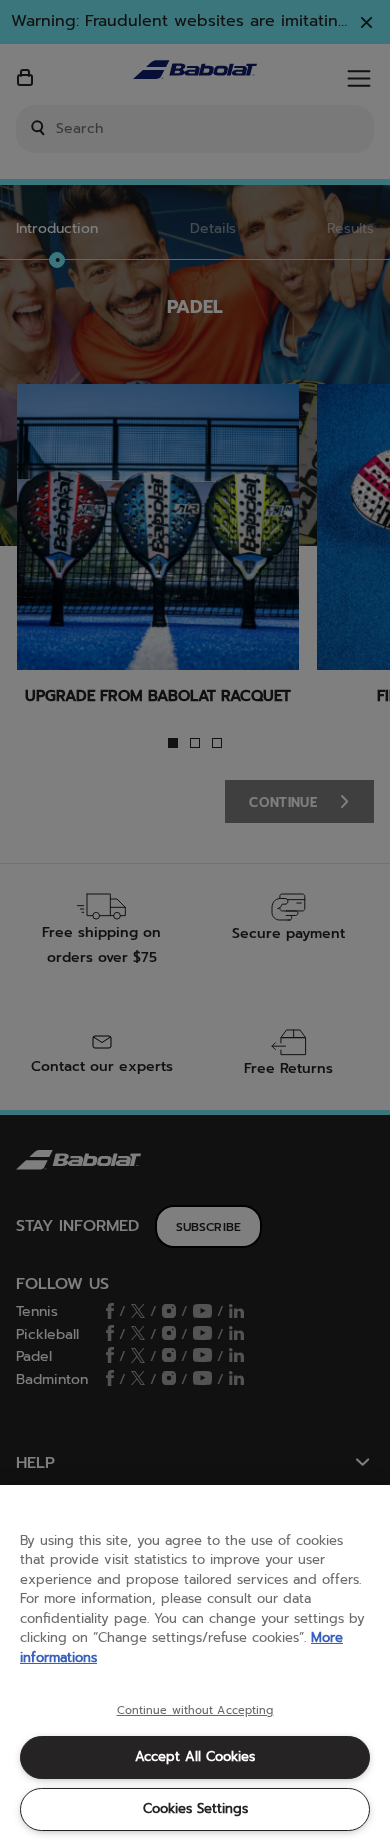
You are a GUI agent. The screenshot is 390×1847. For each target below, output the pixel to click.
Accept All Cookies (195, 1756)
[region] (195, 1666)
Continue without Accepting (195, 1711)
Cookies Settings (195, 1808)
